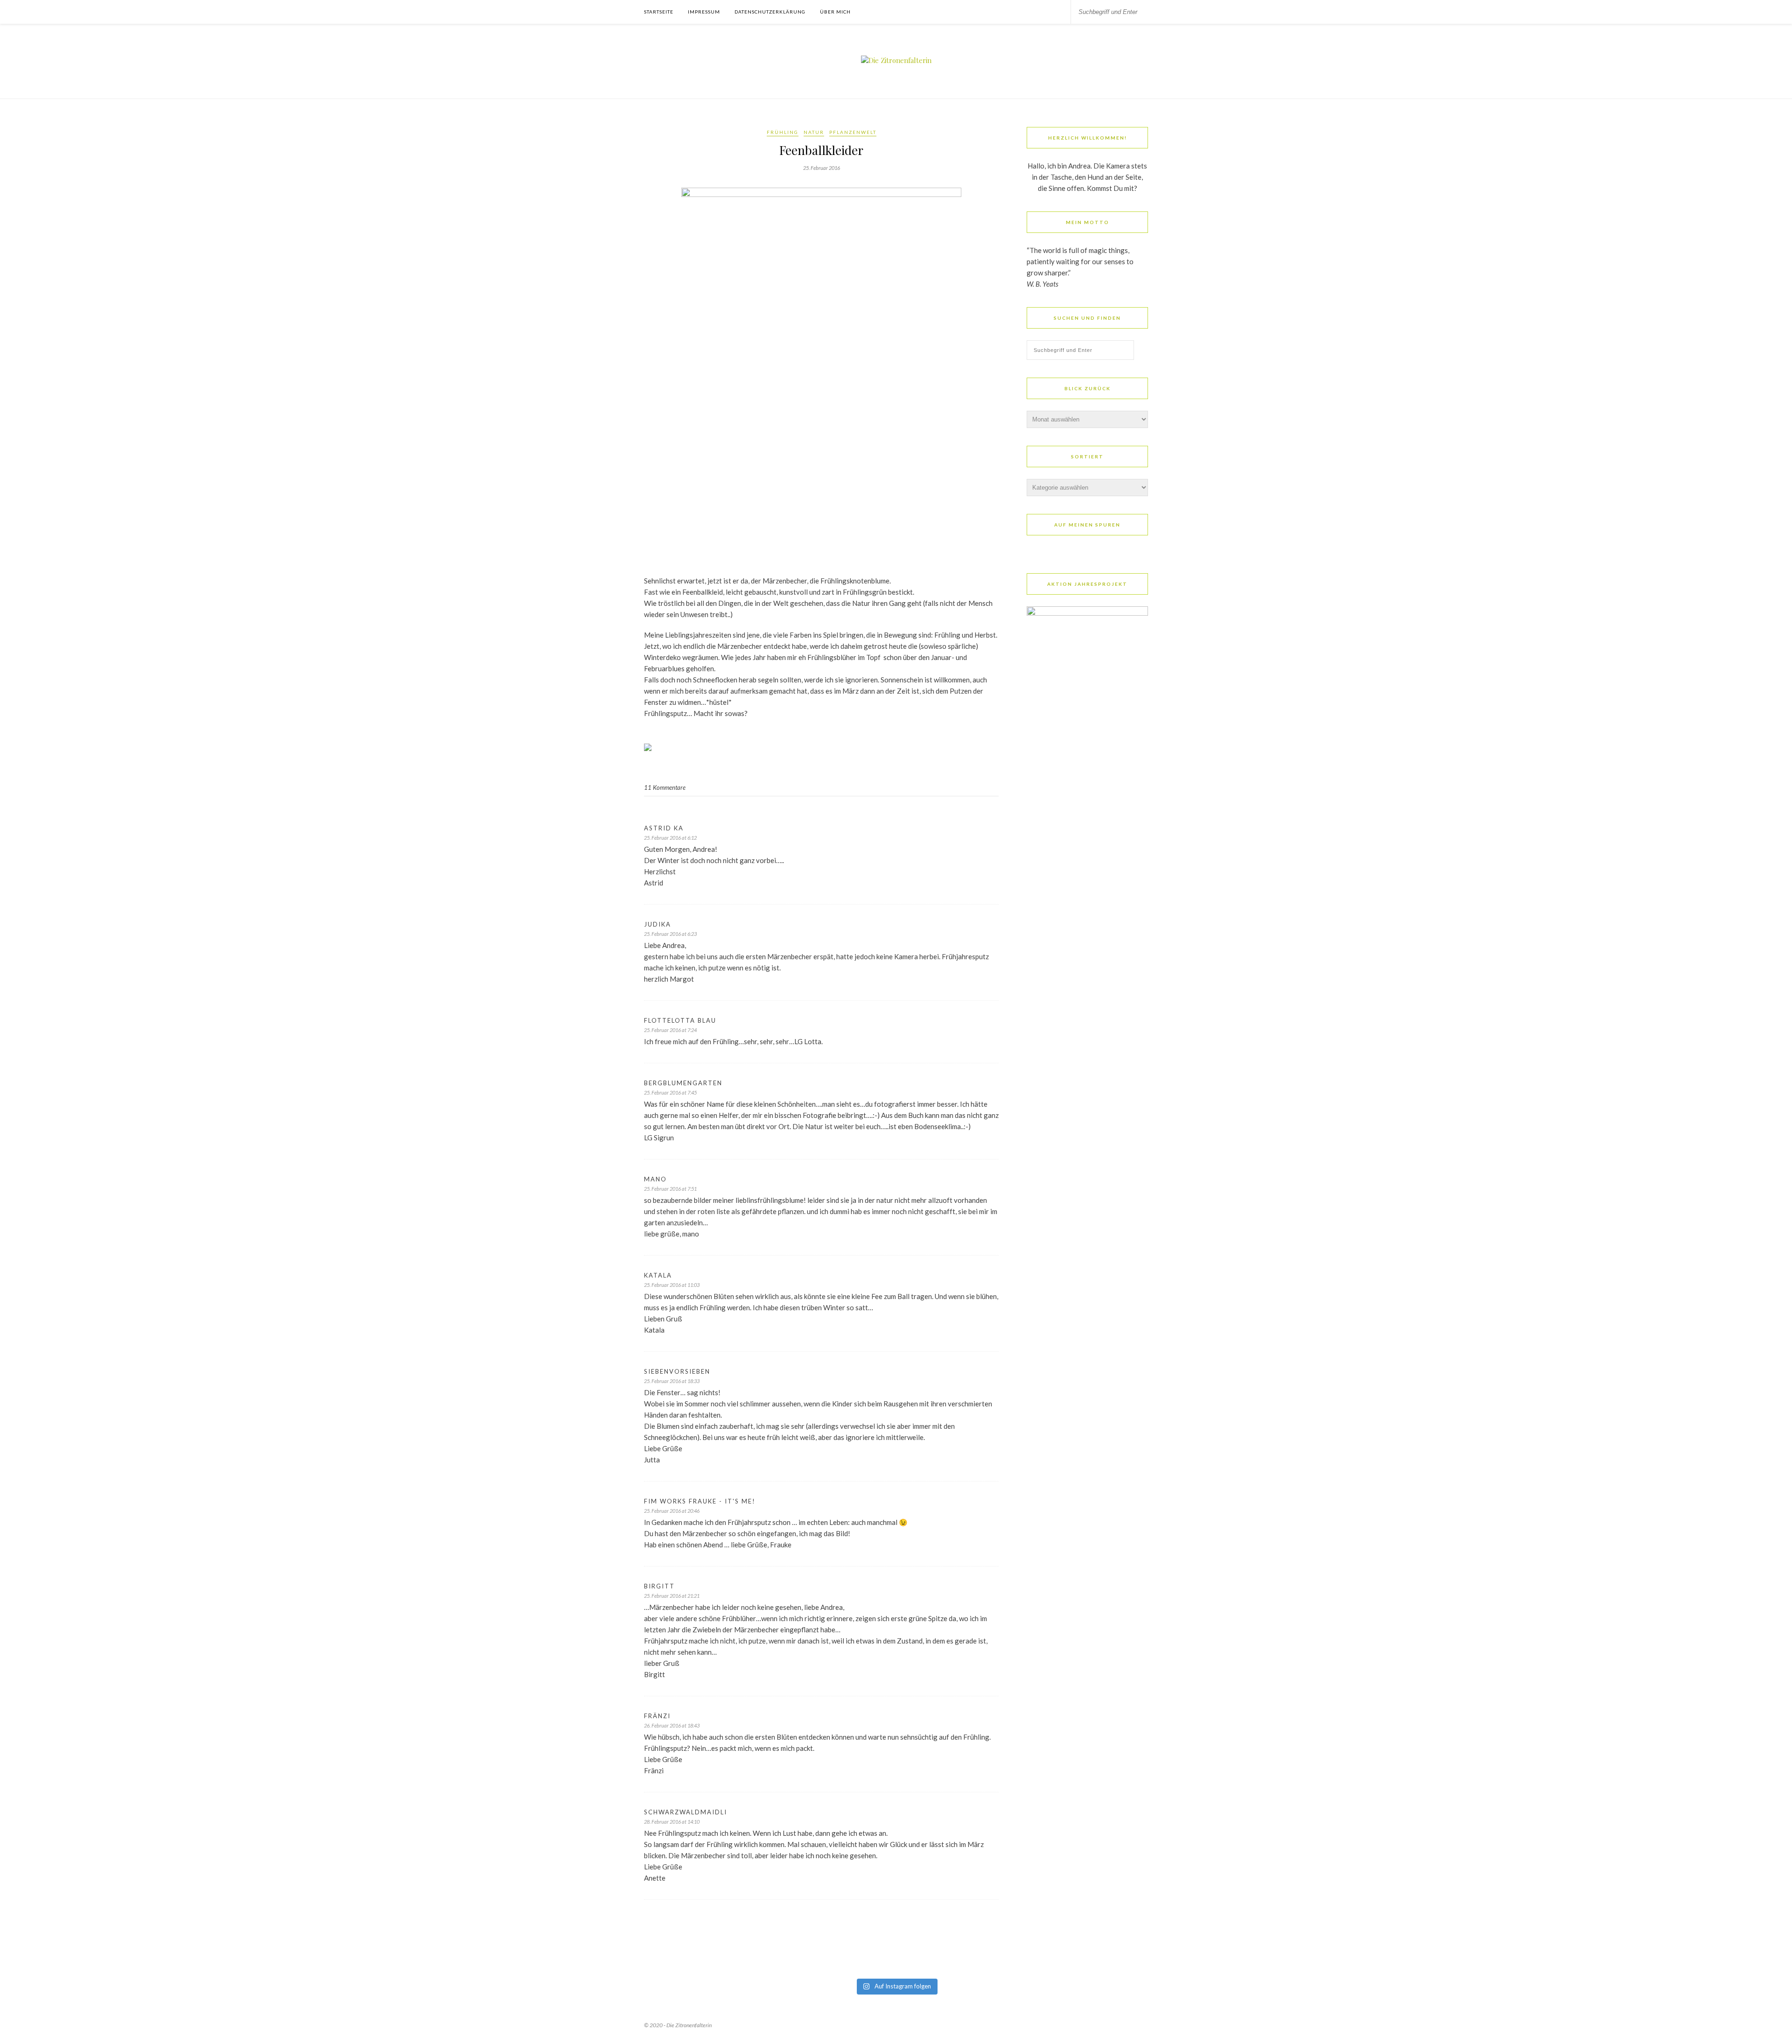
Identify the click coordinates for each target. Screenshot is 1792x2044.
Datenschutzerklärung (770, 12)
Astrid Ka (664, 828)
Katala (658, 1275)
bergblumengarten (683, 1083)
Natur (814, 132)
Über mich (835, 12)
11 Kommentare (665, 787)
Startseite (659, 12)
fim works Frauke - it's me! (700, 1501)
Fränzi (657, 1716)
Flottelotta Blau (680, 1020)
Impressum (704, 12)
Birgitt (659, 1586)
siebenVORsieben (677, 1371)
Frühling (783, 132)
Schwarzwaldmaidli (686, 1812)
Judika (658, 924)
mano (655, 1179)
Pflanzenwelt (853, 132)
